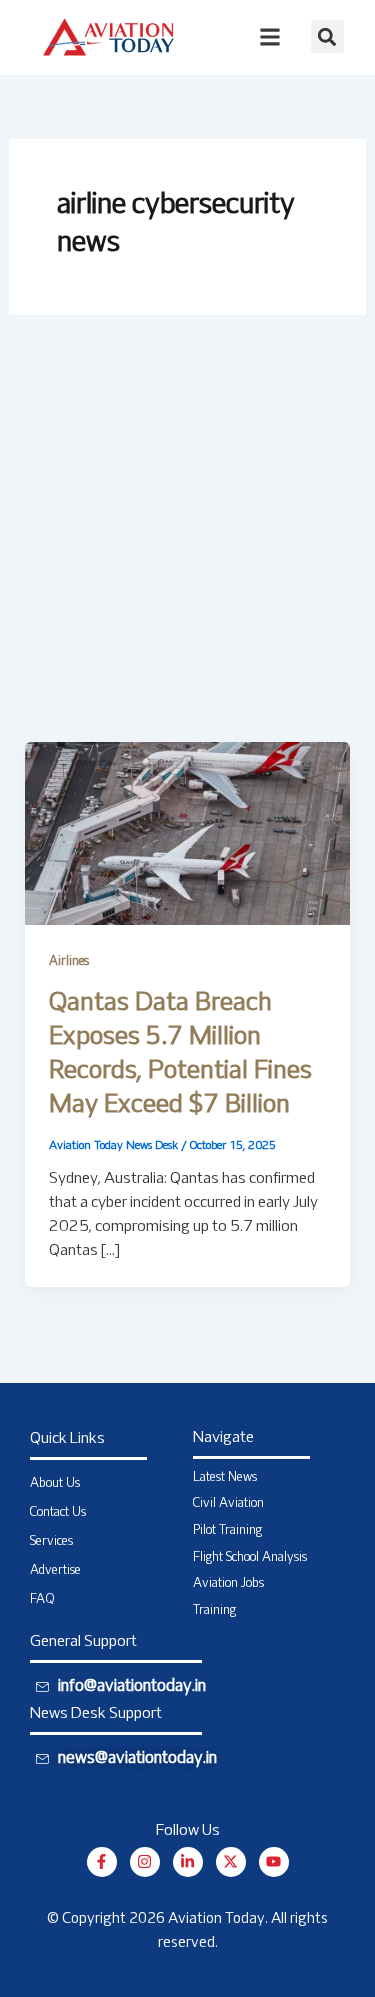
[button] (327, 36)
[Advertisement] (187, 544)
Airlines (69, 962)
